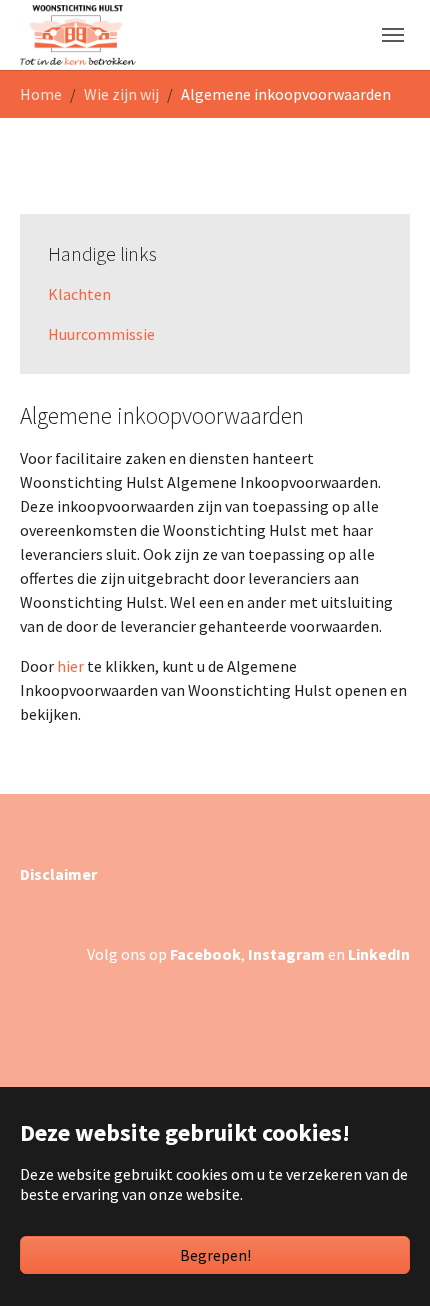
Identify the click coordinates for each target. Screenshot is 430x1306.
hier (72, 666)
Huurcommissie (101, 334)
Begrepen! (215, 1255)
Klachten (79, 294)
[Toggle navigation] (393, 35)
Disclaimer (58, 874)
